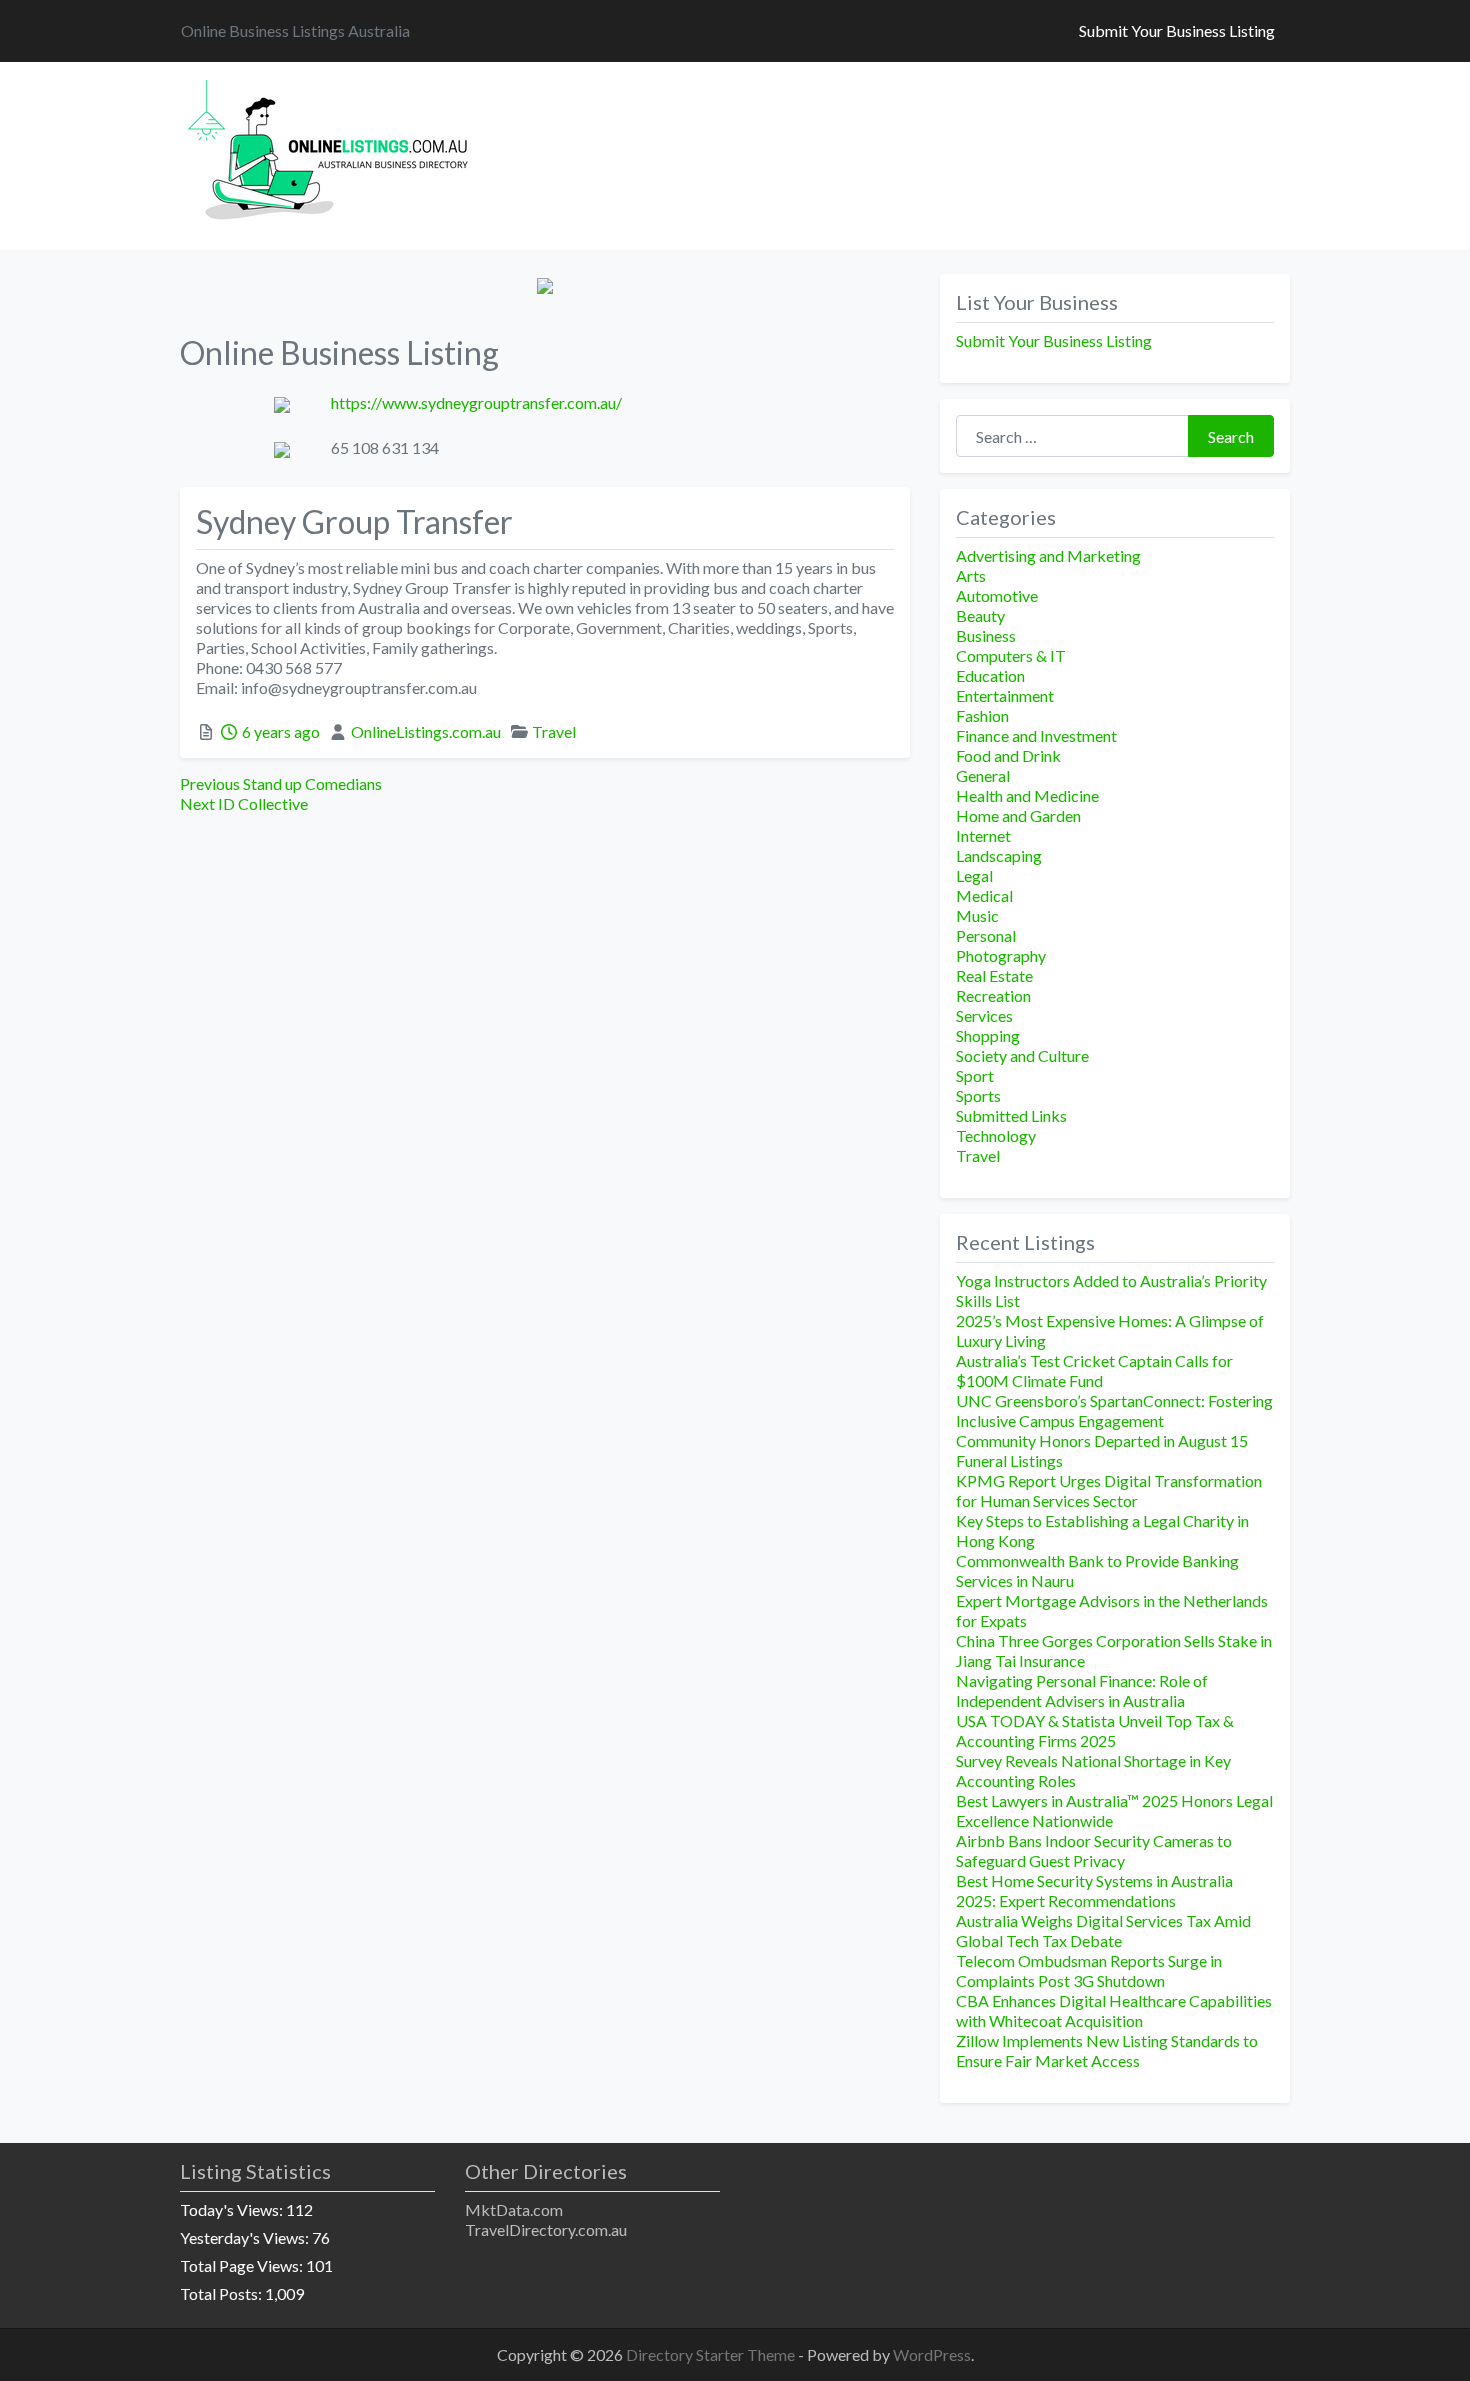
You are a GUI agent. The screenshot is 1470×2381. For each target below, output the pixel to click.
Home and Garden (1018, 815)
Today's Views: (233, 2209)
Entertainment (1005, 695)
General (983, 775)
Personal (986, 935)
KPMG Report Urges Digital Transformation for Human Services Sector (1109, 1490)
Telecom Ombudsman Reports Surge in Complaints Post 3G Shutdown (1089, 1970)
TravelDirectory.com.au (546, 2229)
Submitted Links (1011, 1115)
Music (977, 915)
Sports (978, 1095)
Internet (983, 835)
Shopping (988, 1035)
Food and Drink (1008, 755)
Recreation (993, 995)
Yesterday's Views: (246, 2237)
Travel (554, 731)
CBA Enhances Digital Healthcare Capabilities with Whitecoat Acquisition (1114, 2010)
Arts (971, 575)
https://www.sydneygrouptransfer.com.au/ (476, 402)
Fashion (982, 715)
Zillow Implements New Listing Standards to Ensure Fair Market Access (1107, 2050)
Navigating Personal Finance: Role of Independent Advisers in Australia (1082, 1690)
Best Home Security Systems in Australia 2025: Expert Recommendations (1094, 1890)
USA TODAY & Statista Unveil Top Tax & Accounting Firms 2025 (1095, 1730)
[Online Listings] (331, 153)
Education (990, 675)
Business (986, 635)
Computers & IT (1011, 655)
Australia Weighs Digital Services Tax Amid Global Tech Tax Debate (1103, 1930)
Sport (975, 1075)
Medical (984, 895)
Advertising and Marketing (1048, 555)
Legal (974, 875)
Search (1231, 436)
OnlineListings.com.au (426, 731)
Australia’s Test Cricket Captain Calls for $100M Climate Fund (1094, 1370)
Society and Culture (1022, 1055)
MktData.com (514, 2209)
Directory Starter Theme (712, 2354)
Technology (996, 1135)
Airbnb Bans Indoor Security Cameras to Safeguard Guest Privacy (1094, 1850)
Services (984, 1015)
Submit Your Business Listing (1177, 30)
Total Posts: (222, 2293)
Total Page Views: (243, 2265)
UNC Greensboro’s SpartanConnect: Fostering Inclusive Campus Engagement (1114, 1410)
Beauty (980, 615)
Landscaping (999, 855)
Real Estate (994, 975)
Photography (1001, 955)
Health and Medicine (1027, 795)
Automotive (997, 595)
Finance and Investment (1036, 735)
